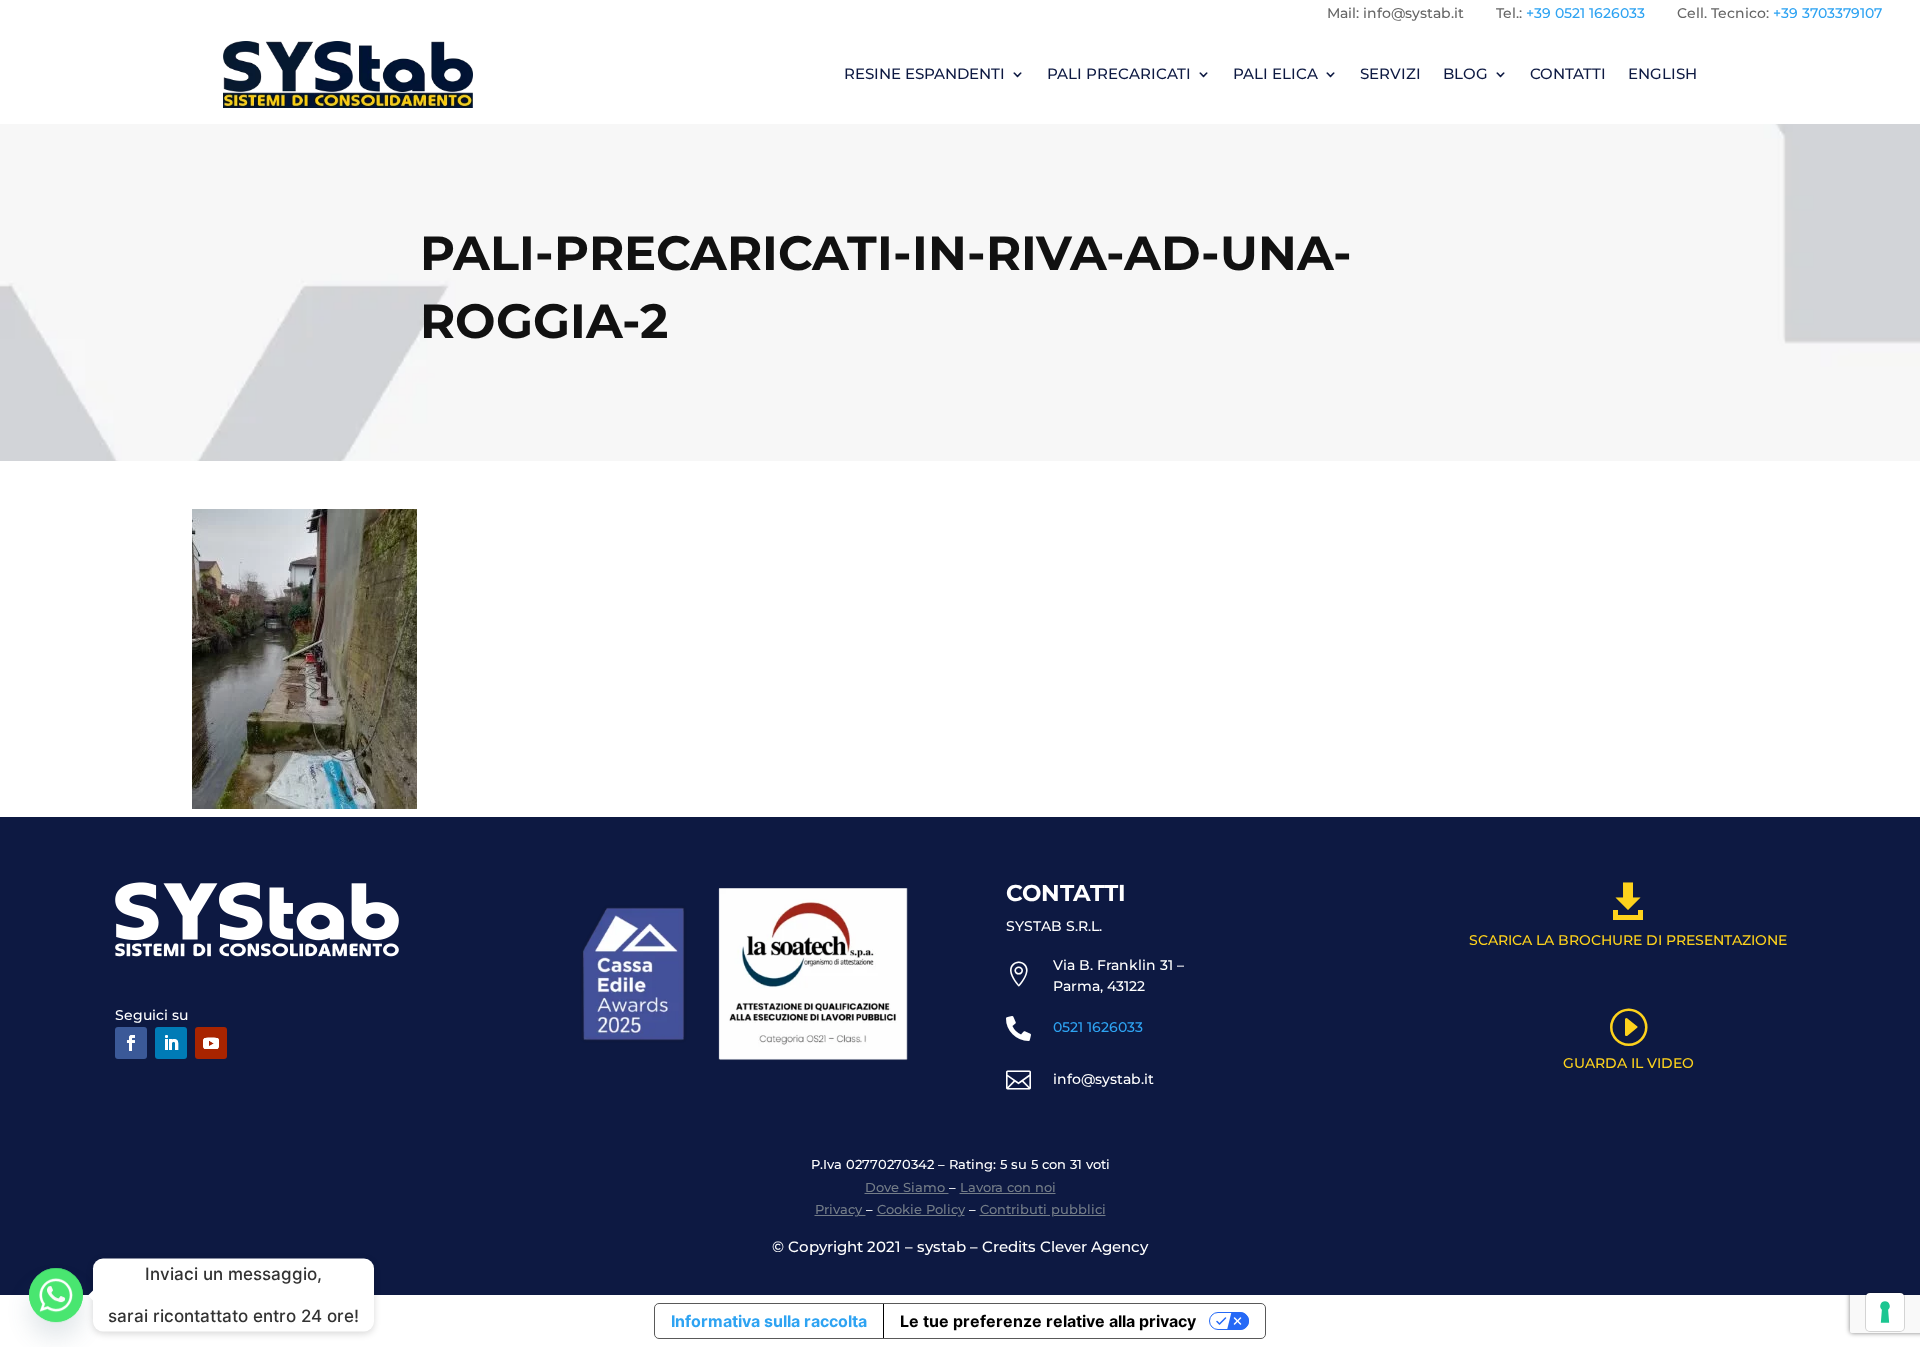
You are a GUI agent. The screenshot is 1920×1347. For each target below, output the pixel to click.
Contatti (1568, 73)
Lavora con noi (1008, 1187)
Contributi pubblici (1043, 1209)
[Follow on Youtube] (211, 1043)
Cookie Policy (921, 1209)
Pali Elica (1275, 73)
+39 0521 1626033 (1585, 13)
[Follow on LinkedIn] (171, 1043)
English (1662, 73)
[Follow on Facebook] (131, 1043)
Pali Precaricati (1119, 73)
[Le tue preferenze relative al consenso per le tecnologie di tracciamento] (1885, 1312)
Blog (1465, 73)
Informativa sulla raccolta (769, 1321)
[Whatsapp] (56, 1295)
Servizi (1390, 73)
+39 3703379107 (1827, 13)
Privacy (840, 1209)
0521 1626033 (1098, 1027)
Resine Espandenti (924, 73)
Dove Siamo (907, 1187)
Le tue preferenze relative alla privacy (1048, 1321)
